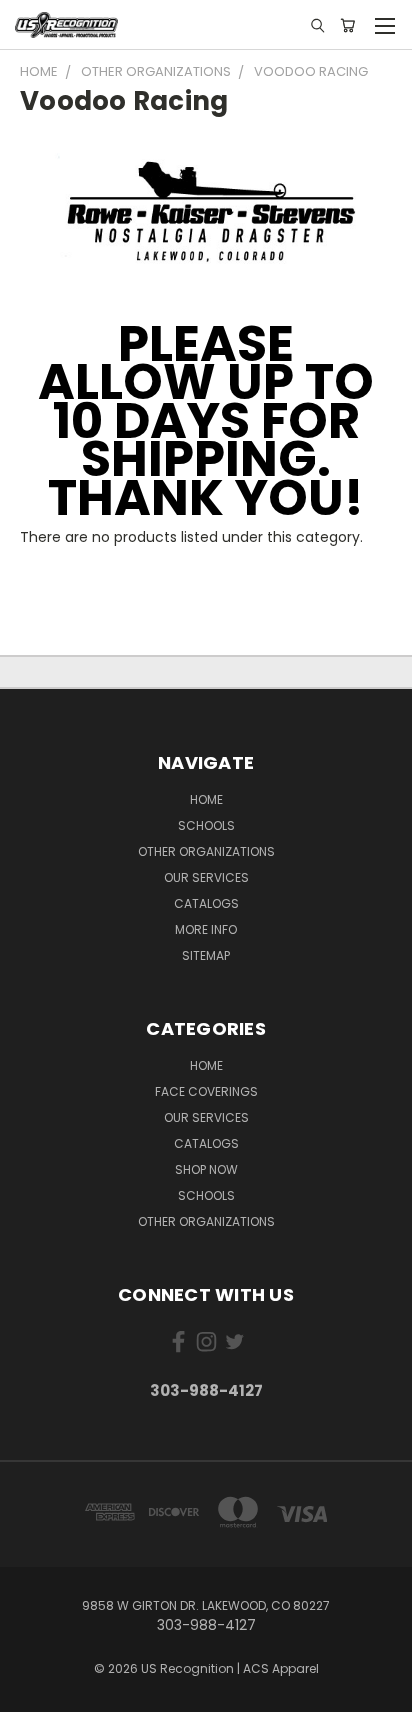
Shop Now (206, 1169)
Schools (206, 1195)
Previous (31, 1692)
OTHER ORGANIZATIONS (206, 851)
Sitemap (206, 955)
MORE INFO (206, 929)
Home (206, 1065)
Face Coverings (206, 1091)
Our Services (206, 877)
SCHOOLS (206, 825)
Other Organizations (206, 1221)
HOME (206, 799)
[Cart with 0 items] (347, 25)
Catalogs (206, 903)
